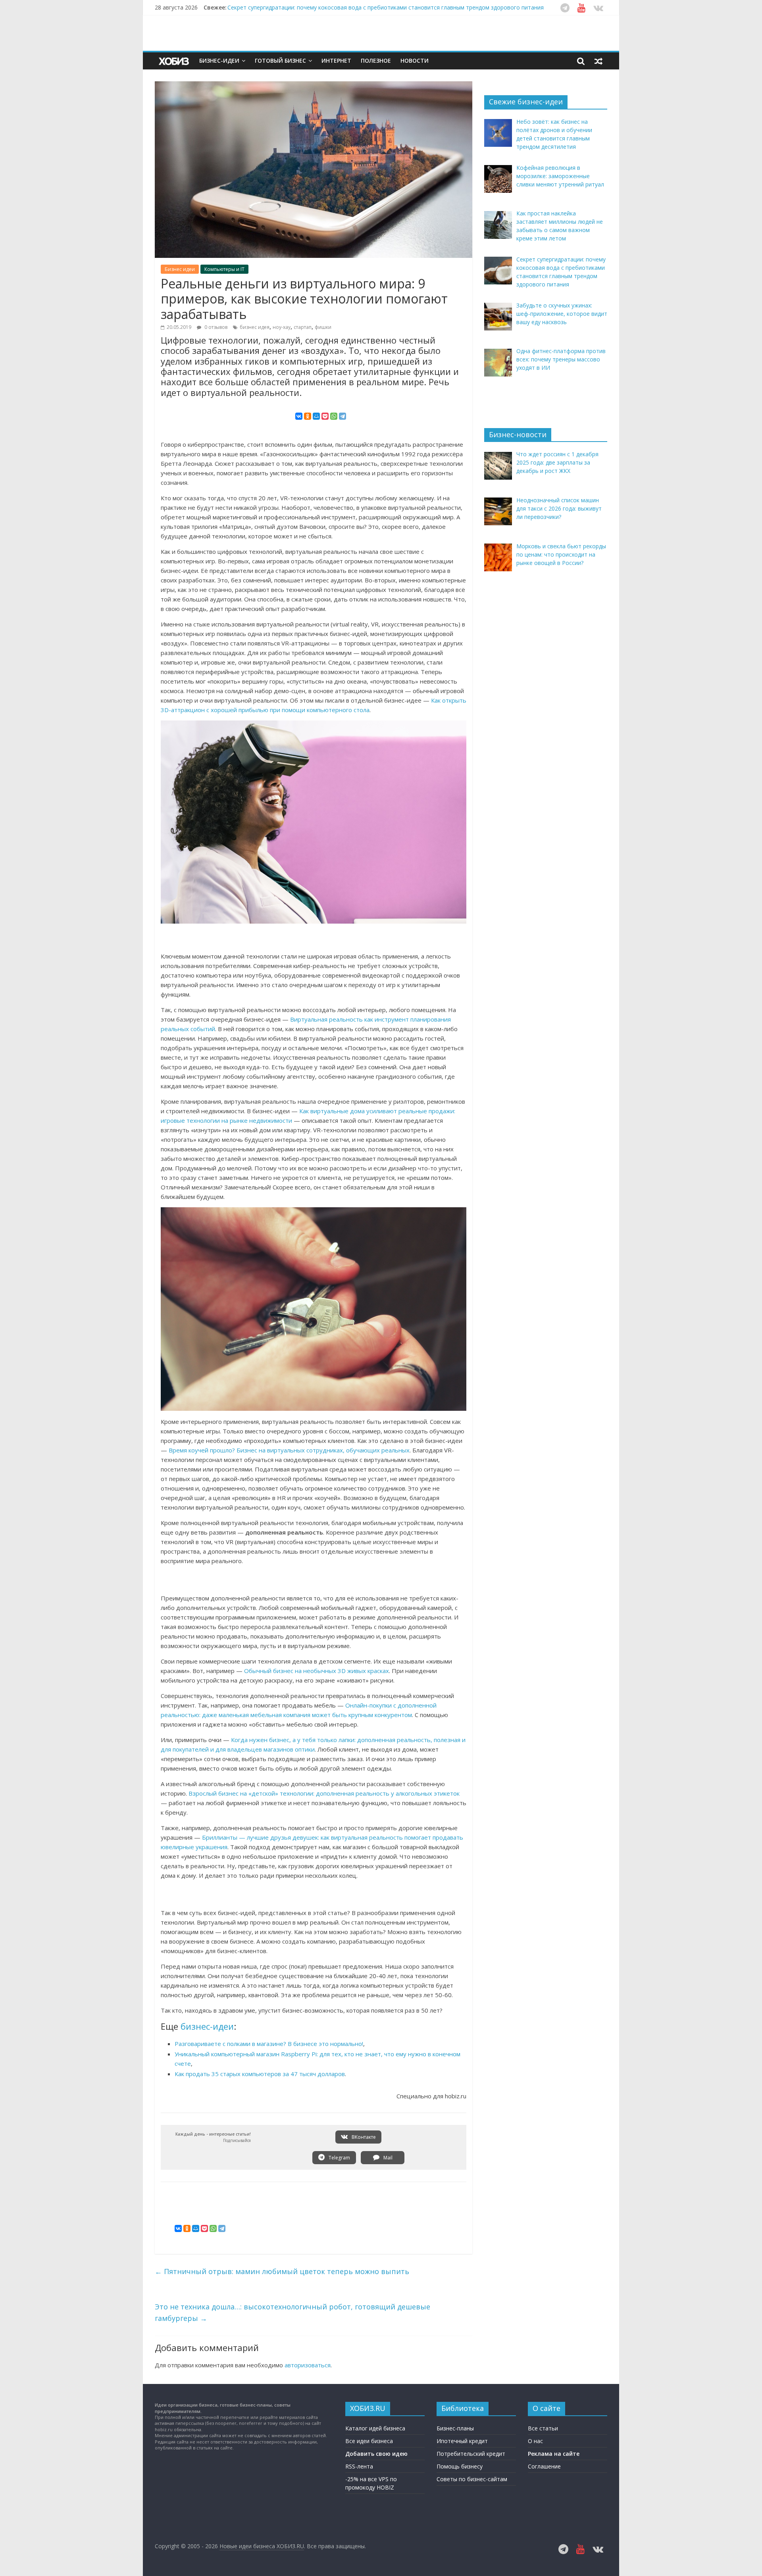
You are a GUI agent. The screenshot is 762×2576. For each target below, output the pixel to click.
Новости (415, 61)
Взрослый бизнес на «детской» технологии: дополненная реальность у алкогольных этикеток (324, 1793)
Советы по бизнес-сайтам (472, 2479)
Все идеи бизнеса (369, 2441)
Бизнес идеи (180, 269)
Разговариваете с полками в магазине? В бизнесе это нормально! (269, 2044)
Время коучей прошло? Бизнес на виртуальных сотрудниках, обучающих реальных (289, 1450)
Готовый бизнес (280, 61)
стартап (303, 327)
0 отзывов (215, 327)
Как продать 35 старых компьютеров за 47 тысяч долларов (260, 2074)
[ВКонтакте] (299, 416)
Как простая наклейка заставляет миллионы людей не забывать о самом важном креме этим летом (364, 7)
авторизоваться (308, 2365)
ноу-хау (282, 327)
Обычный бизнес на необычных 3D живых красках (317, 1671)
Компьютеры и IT (224, 269)
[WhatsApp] (334, 416)
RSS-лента (359, 2466)
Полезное (376, 61)
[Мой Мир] (316, 416)
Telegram (339, 2158)
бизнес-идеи (207, 2026)
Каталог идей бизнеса (375, 2428)
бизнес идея (255, 327)
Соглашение (544, 2466)
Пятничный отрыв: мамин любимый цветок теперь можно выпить (282, 2271)
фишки (323, 327)
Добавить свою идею (376, 2454)
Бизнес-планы (455, 2428)
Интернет (336, 61)
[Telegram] (343, 416)
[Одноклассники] (308, 416)
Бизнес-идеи (219, 61)
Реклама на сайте (554, 2454)
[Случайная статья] (598, 61)
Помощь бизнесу (460, 2466)
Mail (387, 2158)
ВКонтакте (363, 2137)
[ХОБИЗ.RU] (175, 61)
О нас (535, 2441)
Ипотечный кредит (462, 2441)
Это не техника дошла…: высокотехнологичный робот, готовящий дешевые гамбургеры (292, 2312)
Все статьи (543, 2428)
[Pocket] (325, 416)
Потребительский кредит (471, 2454)
